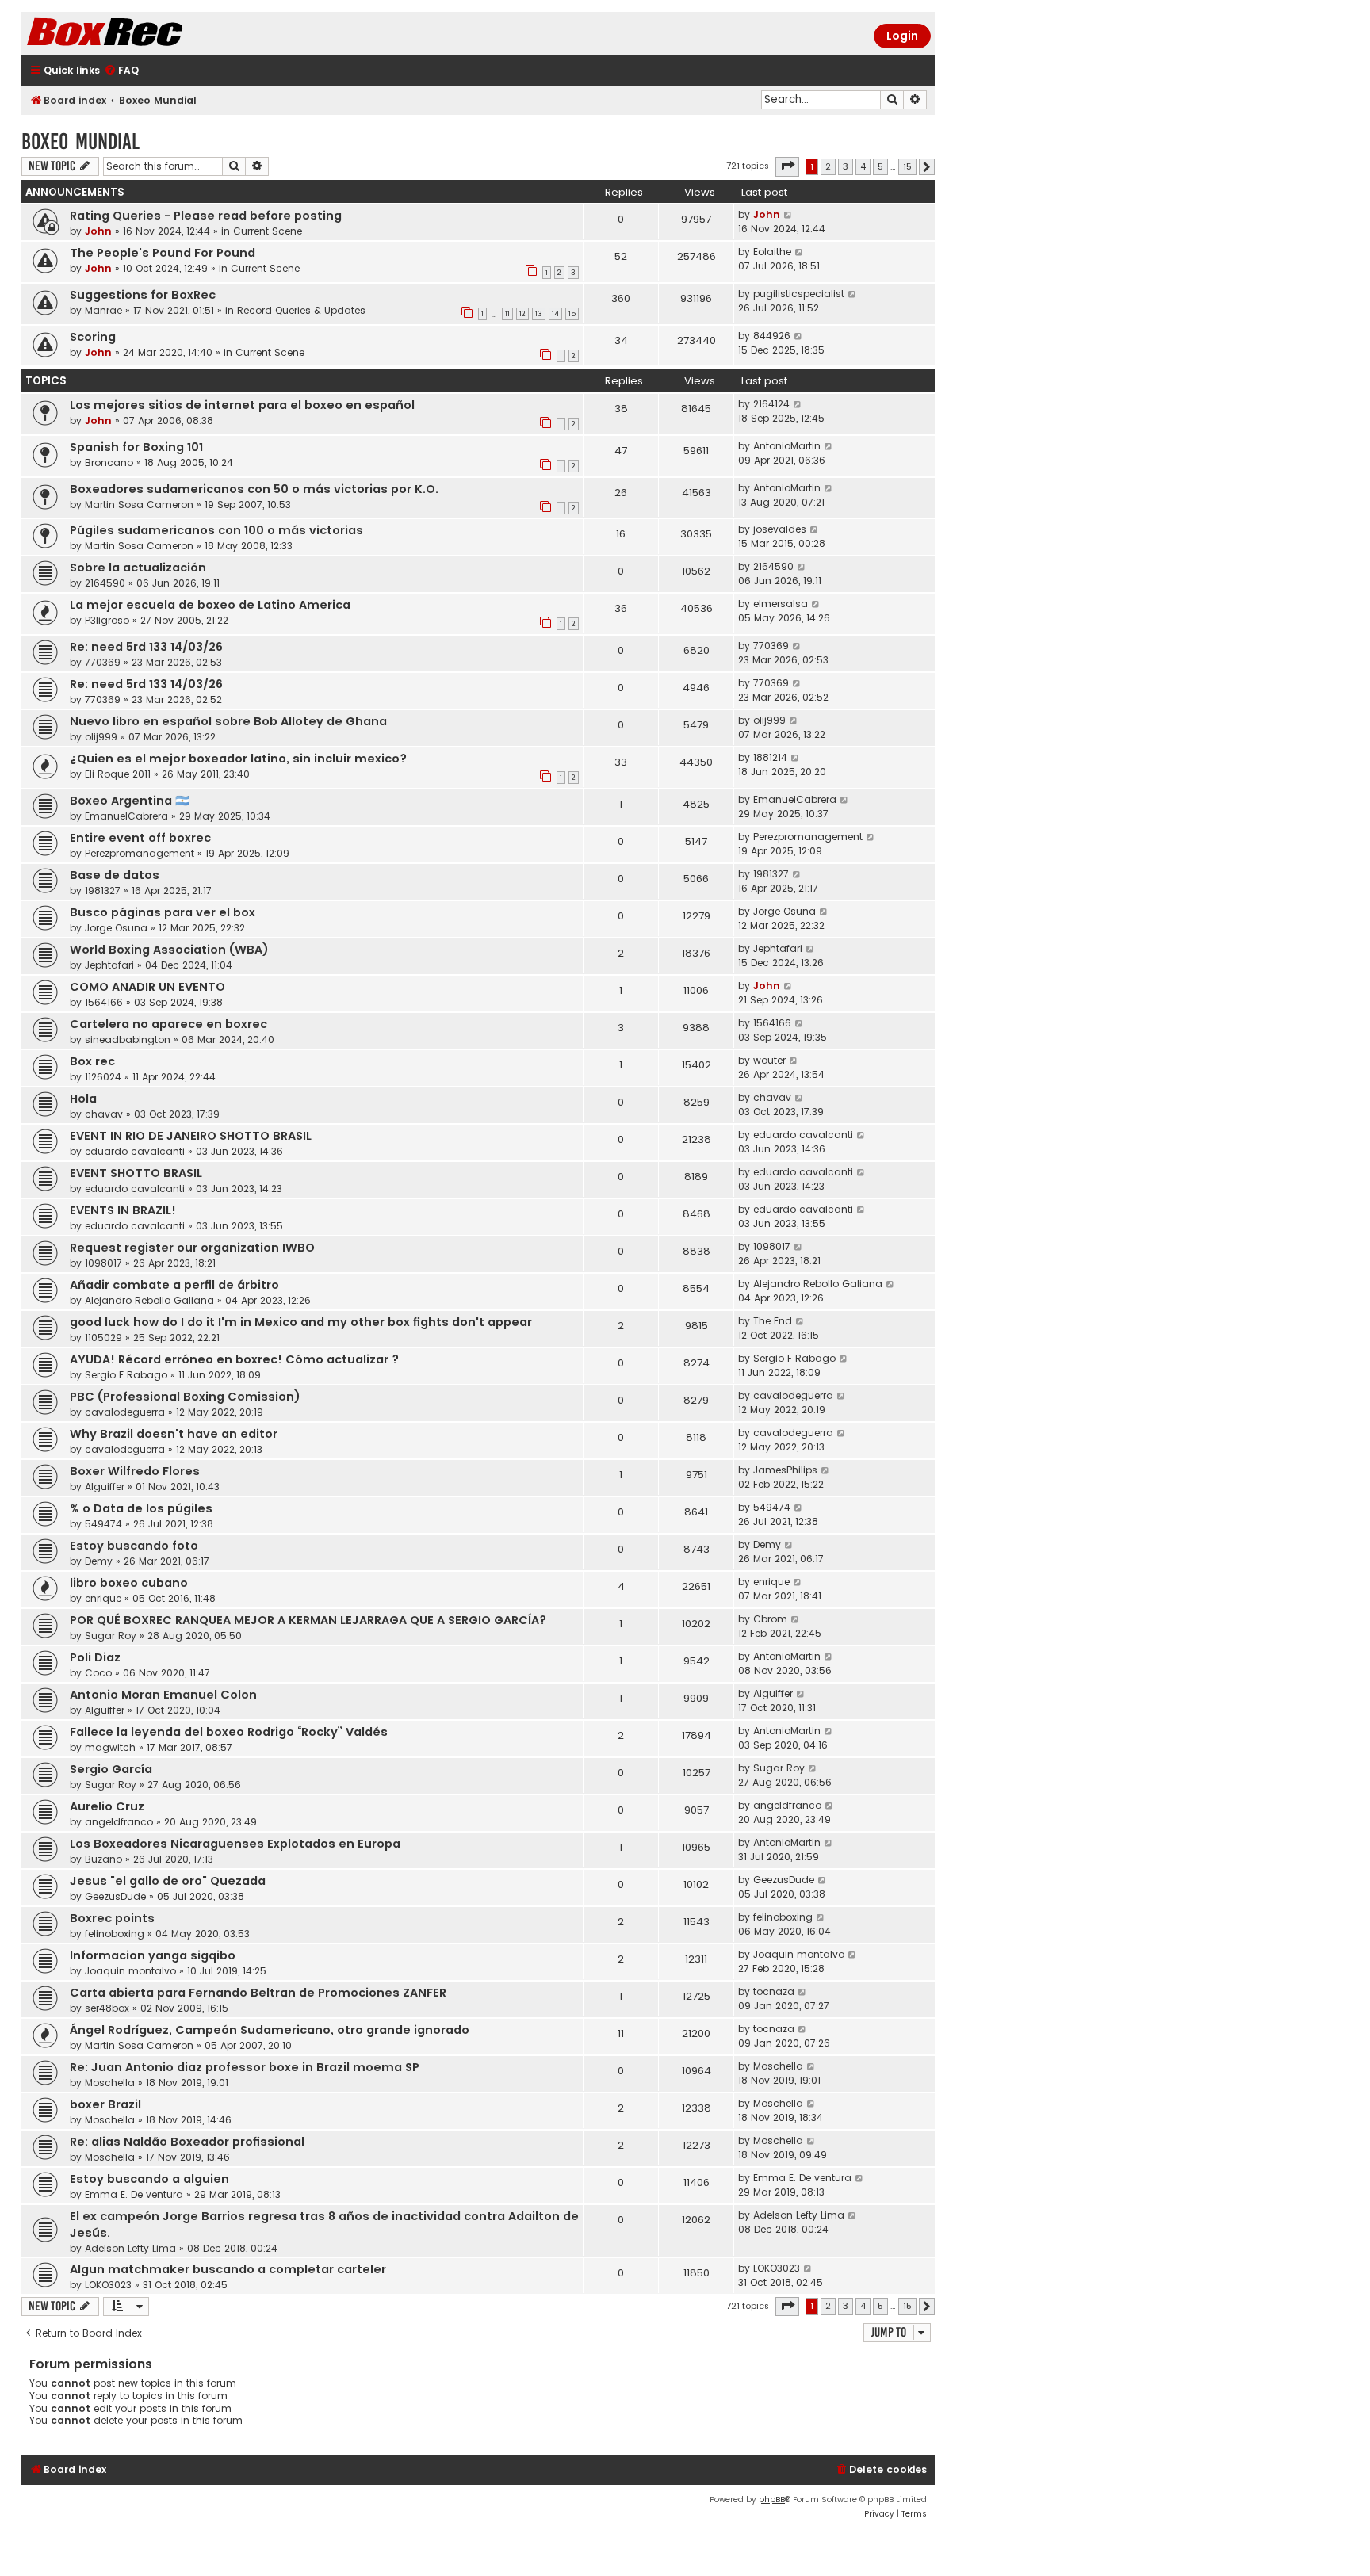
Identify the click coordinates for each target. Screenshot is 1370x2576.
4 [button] (863, 166)
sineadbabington (128, 1040)
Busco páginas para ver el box (163, 912)
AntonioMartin (787, 446)
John (98, 231)
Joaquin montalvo (130, 1971)
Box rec (92, 1061)
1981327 (103, 891)
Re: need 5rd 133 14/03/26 (146, 647)
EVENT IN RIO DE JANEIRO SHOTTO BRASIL (191, 1136)
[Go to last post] (788, 215)
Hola (83, 1099)
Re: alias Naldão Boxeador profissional (187, 2142)
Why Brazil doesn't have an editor (174, 1434)
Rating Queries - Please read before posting (206, 216)
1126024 (103, 1077)
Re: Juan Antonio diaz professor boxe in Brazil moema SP (245, 2067)
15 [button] (907, 166)
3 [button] (846, 166)
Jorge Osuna (116, 928)
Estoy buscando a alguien (149, 2179)
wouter (769, 1060)
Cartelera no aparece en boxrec (168, 1024)
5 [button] (880, 166)
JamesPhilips (785, 1470)
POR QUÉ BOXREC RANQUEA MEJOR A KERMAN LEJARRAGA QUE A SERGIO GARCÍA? (308, 1620)
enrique (103, 1598)
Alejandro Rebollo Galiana (149, 1300)
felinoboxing (115, 1934)
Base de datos (115, 875)
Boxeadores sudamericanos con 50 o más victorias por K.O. (254, 489)
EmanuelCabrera (126, 816)
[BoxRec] (144, 34)
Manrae (103, 310)
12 (522, 314)
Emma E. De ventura (134, 2194)
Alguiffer (105, 1487)
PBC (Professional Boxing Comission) (185, 1397)
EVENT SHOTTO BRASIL (136, 1173)
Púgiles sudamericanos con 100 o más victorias (216, 530)
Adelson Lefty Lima (130, 2248)
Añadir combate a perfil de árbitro (174, 1285)
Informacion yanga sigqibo (153, 1955)
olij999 (101, 737)
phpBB (772, 2500)
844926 (772, 336)
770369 (103, 662)
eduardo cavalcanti (135, 1151)
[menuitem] (121, 71)
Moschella (110, 2083)
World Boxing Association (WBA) (169, 950)
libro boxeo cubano (129, 1583)
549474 (103, 1524)
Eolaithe (772, 252)
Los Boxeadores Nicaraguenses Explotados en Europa (235, 1844)
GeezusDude (115, 1896)
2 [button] (828, 166)
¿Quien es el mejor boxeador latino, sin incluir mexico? (238, 759)
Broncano (109, 462)
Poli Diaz (95, 1657)
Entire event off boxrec (140, 838)
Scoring (93, 337)
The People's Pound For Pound (163, 253)
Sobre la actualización (138, 568)
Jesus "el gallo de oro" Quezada (168, 1881)
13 (539, 314)
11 (507, 314)
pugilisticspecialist (799, 294)
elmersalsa (781, 604)
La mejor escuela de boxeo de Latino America (210, 605)
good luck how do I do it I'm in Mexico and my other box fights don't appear (301, 1322)
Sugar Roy (111, 1636)
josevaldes (780, 529)
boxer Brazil (105, 2104)
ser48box (107, 2008)
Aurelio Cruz (107, 1806)
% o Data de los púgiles (141, 1508)
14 (555, 314)
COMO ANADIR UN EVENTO (147, 987)
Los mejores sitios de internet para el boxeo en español (242, 405)
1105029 (103, 1338)
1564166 (104, 1002)
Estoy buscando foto (134, 1546)
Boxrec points (112, 1918)
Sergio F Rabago (126, 1375)
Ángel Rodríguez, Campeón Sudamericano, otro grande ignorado (270, 2030)
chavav (104, 1114)
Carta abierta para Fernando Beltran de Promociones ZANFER (258, 1993)
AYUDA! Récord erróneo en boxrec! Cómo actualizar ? (234, 1359)
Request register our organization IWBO (192, 1248)
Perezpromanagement (140, 853)
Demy (99, 1561)
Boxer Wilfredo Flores (135, 1471)
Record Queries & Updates (301, 310)
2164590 (105, 583)
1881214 (770, 757)
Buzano (103, 1859)
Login (902, 36)
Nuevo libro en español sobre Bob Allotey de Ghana (228, 721)
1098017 (103, 1263)
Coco (98, 1673)
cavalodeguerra (125, 1412)
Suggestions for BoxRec (143, 295)
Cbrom (770, 1619)
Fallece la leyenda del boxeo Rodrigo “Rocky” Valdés (229, 1732)
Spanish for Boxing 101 (136, 447)
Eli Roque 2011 (118, 774)
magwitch (110, 1747)
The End (773, 1321)
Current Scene (268, 231)
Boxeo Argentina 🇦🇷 (130, 801)
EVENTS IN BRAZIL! (123, 1210)
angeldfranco (119, 1822)
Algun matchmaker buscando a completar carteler (228, 2269)
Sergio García (111, 1769)
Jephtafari (109, 965)
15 (572, 314)
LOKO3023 (108, 2285)
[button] (787, 166)
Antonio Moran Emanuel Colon (163, 1695)
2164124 (771, 404)
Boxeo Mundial (80, 141)
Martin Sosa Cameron (139, 504)
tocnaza (774, 1991)
